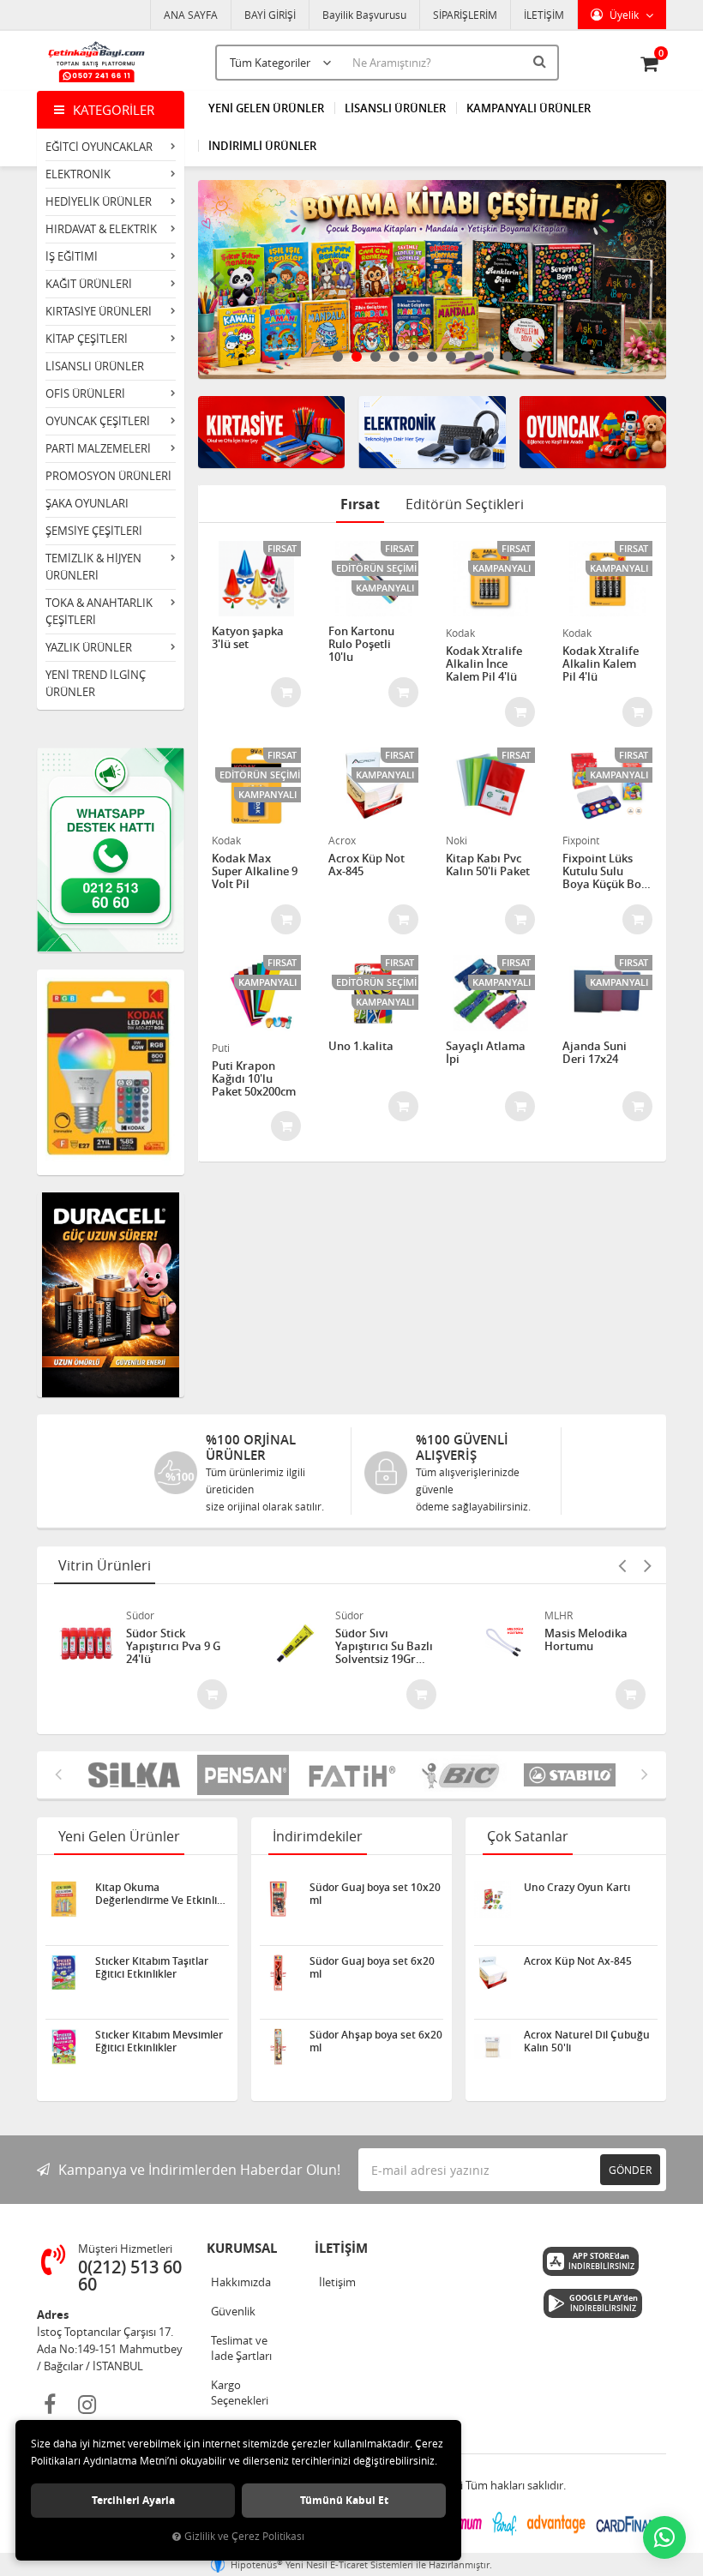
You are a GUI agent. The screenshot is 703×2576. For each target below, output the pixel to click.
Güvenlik (233, 2311)
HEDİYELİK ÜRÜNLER (99, 201)
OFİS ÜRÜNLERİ (85, 393)
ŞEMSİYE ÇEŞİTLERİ (94, 531)
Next (649, 279)
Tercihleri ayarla (133, 2500)
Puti (221, 1048)
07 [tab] (451, 357)
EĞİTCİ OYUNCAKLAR (99, 147)
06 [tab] (432, 357)
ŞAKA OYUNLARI (87, 503)
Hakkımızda (241, 2282)
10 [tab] (508, 357)
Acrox (342, 840)
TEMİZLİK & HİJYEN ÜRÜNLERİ (93, 567)
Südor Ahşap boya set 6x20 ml (376, 2041)
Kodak (460, 633)
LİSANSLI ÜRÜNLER (95, 366)
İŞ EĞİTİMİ (72, 256)
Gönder (630, 2170)
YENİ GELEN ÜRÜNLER (266, 108)
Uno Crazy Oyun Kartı (577, 1888)
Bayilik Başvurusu (364, 15)
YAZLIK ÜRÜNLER (89, 647)
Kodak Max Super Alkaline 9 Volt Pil (255, 871)
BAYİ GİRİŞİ (270, 15)
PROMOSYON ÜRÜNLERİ (108, 476)
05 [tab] (413, 357)
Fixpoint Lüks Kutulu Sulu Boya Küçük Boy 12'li (605, 871)
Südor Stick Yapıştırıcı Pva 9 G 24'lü (173, 1646)
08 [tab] (470, 357)
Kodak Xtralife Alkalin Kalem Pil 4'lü (601, 664)
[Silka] (134, 1775)
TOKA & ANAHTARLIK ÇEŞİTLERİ (99, 611)
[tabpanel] (433, 279)
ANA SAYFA (191, 15)
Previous (215, 279)
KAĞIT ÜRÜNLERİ (89, 284)
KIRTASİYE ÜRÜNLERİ (99, 311)
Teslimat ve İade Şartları (241, 2348)
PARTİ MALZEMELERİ (98, 448)
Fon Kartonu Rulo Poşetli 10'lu (361, 644)
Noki (457, 840)
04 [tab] (394, 357)
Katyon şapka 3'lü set (248, 638)
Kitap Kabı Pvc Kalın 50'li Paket (488, 865)
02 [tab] (357, 357)
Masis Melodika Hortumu (586, 1640)
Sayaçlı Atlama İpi (486, 1053)
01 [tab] (338, 357)
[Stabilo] (570, 1775)
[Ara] (542, 61)
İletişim (337, 2282)
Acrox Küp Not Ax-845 (367, 865)
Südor (140, 1615)
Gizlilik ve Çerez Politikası (244, 2536)
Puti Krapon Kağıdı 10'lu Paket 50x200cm (254, 1079)
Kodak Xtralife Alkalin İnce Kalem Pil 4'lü (484, 664)
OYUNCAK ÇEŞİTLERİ (98, 421)
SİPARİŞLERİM (465, 15)
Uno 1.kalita (361, 1047)
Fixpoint (581, 840)
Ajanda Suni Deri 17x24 (595, 1053)
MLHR (559, 1615)
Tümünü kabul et (344, 2500)
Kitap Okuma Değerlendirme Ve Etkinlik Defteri (159, 1894)
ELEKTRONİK (78, 174)
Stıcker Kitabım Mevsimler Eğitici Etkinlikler (159, 2041)
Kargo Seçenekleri (240, 2393)
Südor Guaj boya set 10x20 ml (375, 1894)
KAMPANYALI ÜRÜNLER (529, 108)
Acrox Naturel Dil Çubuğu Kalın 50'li (587, 2041)
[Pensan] (243, 1775)
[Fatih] (352, 1775)
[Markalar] (461, 1775)
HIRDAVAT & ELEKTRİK (101, 229)
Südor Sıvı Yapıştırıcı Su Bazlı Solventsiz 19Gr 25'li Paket (384, 1646)
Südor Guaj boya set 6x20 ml (372, 1967)
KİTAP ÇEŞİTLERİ (87, 339)
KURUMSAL (242, 2248)
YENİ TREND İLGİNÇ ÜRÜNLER (96, 683)
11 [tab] (526, 357)
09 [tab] (489, 357)
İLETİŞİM (544, 15)
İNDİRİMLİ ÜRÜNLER (262, 146)
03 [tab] (376, 357)
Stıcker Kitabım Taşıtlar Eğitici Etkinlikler (152, 1967)
